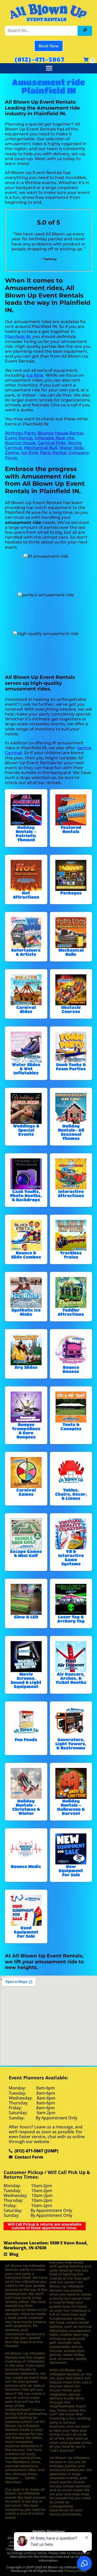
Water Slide (71, 448)
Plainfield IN (18, 337)
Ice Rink (35, 375)
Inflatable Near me (54, 438)
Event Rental (19, 438)
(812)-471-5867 (39, 59)
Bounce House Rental (60, 433)
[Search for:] (42, 31)
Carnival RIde (52, 443)
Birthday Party (20, 433)
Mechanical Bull (41, 448)
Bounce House (20, 443)
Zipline (12, 453)
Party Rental (53, 453)
